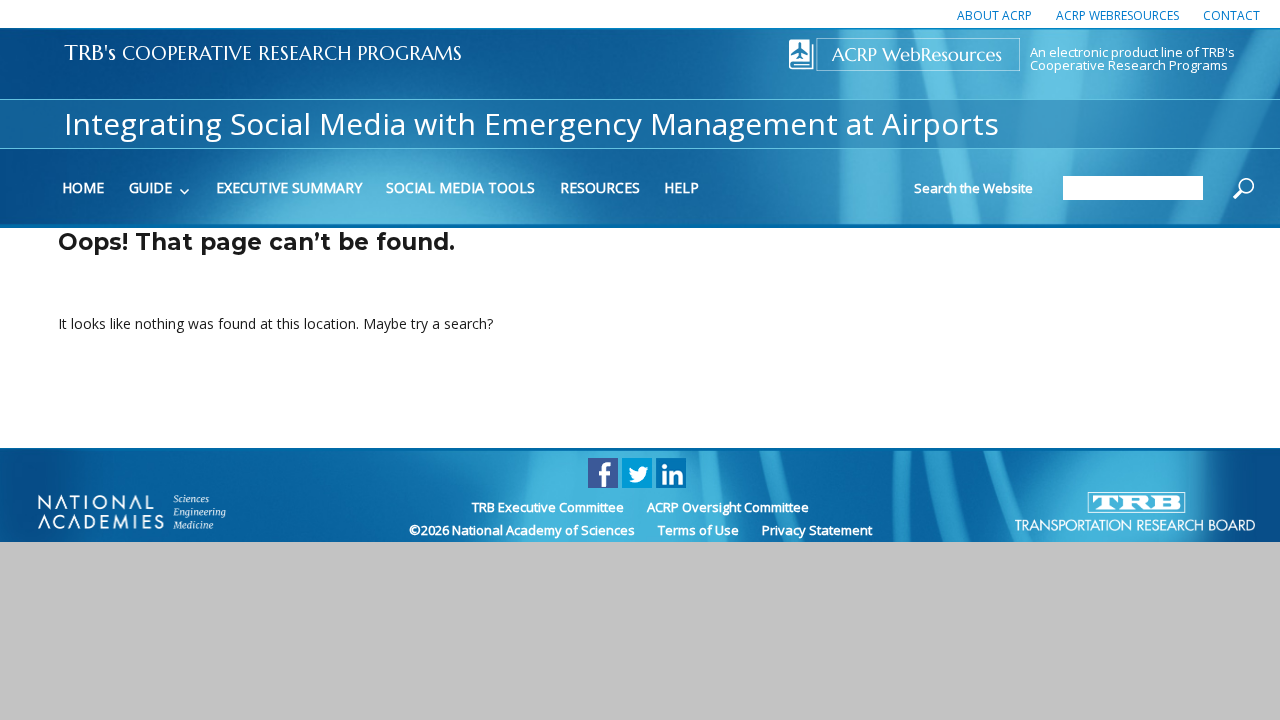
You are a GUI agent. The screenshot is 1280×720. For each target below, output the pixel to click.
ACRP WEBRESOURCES (1117, 15)
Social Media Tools (460, 187)
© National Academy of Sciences (522, 530)
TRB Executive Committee (548, 507)
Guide (150, 187)
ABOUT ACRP (994, 15)
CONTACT (1231, 15)
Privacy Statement (817, 530)
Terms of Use (698, 530)
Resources (600, 187)
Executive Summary (289, 187)
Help (681, 187)
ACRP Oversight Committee (728, 507)
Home (83, 187)
